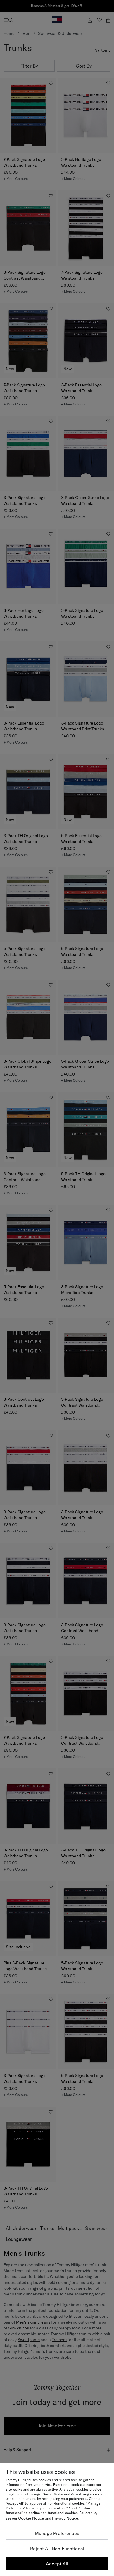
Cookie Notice (31, 2518)
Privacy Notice (65, 2518)
